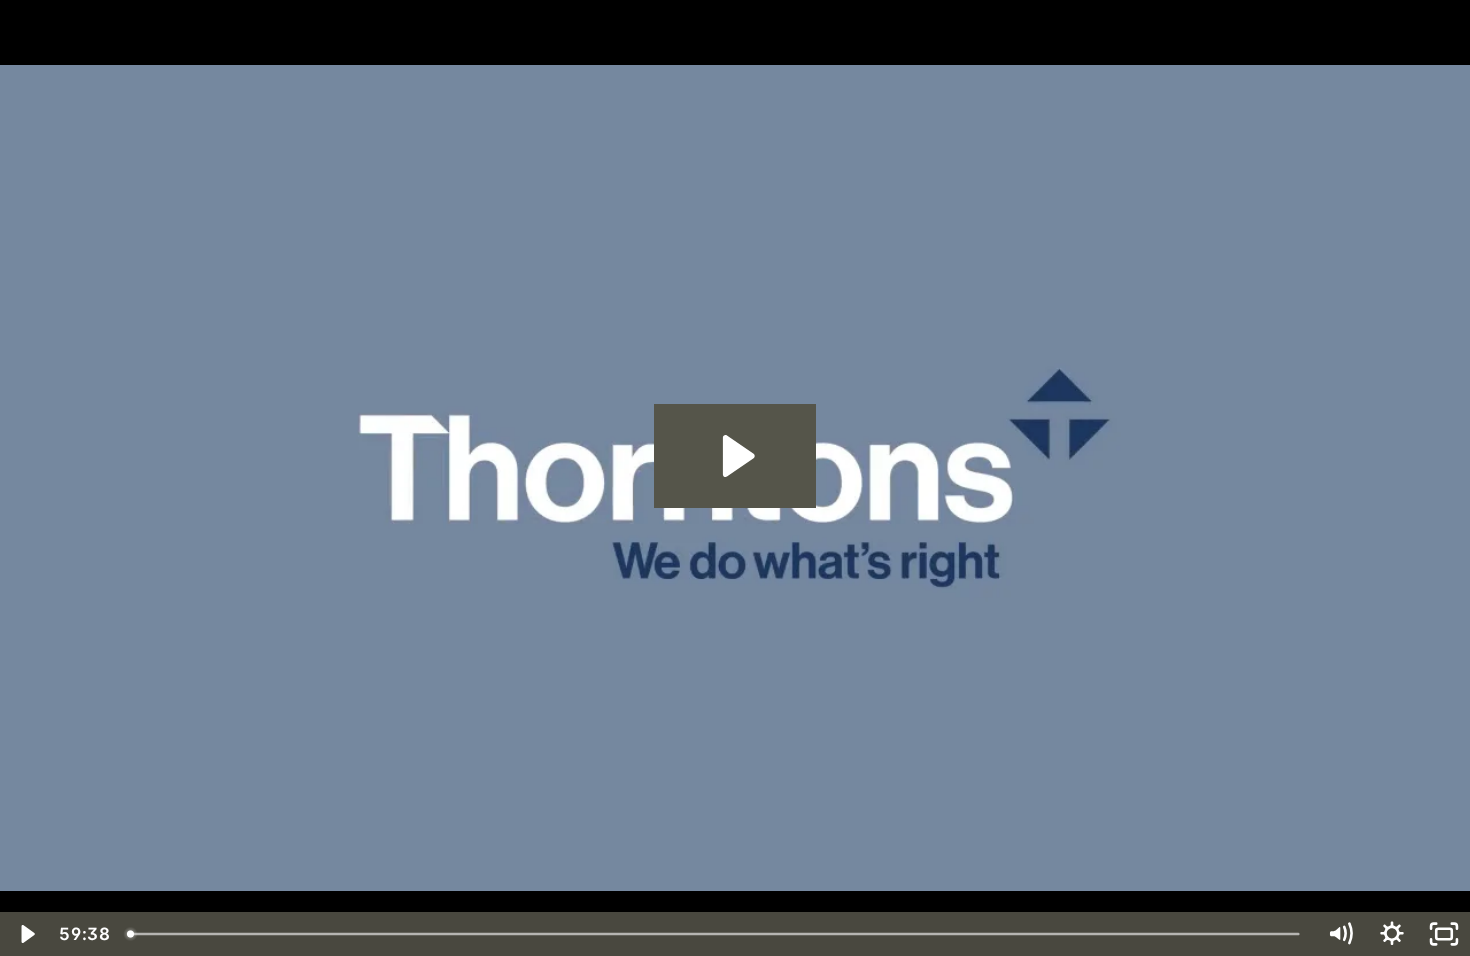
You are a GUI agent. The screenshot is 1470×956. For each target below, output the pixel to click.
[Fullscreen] (1444, 934)
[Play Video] (26, 934)
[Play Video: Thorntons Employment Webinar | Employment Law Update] (735, 456)
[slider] (716, 934)
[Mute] (1340, 934)
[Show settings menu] (1392, 934)
